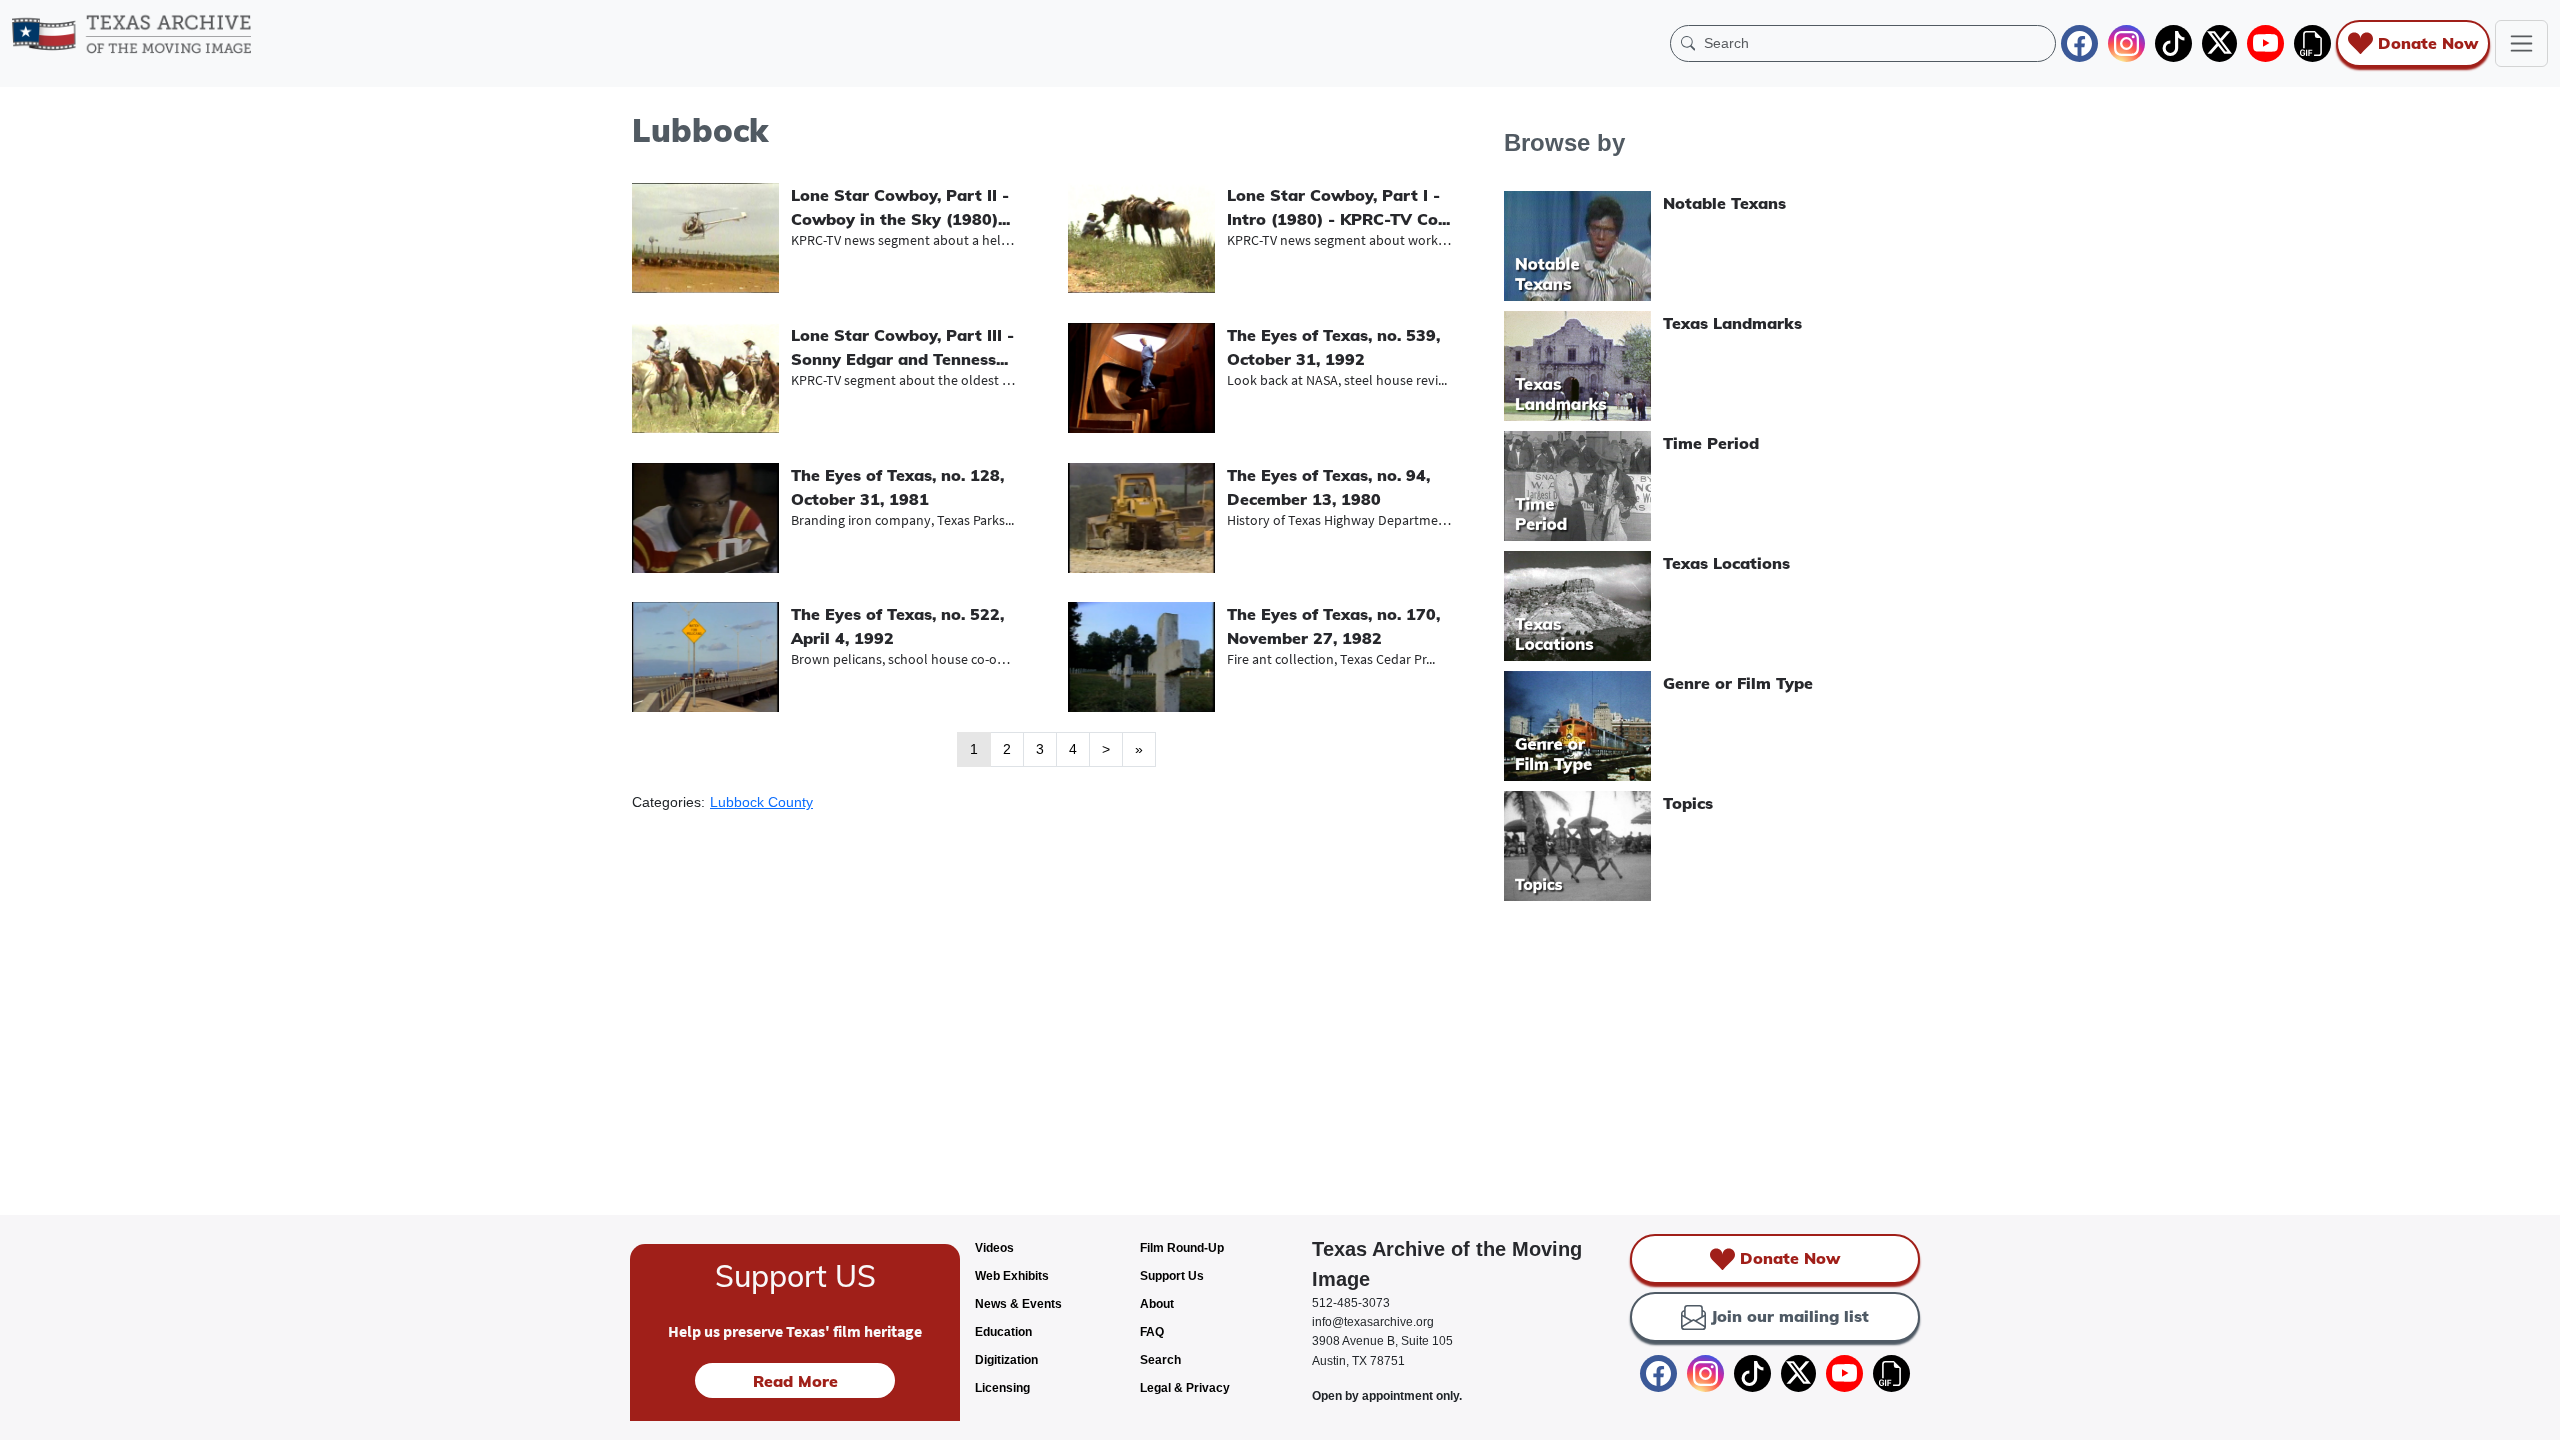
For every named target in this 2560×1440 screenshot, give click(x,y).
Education (1003, 1332)
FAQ (1152, 1332)
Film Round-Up (1182, 1248)
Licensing (1002, 1388)
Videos (994, 1248)
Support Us (1172, 1276)
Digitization (1006, 1360)
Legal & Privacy (1185, 1388)
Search (1160, 1360)
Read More (795, 1381)
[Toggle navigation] (2521, 43)
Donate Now (2428, 43)
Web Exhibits (1012, 1276)
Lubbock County (761, 802)
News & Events (1018, 1304)
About (1157, 1304)
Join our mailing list (1790, 1316)
